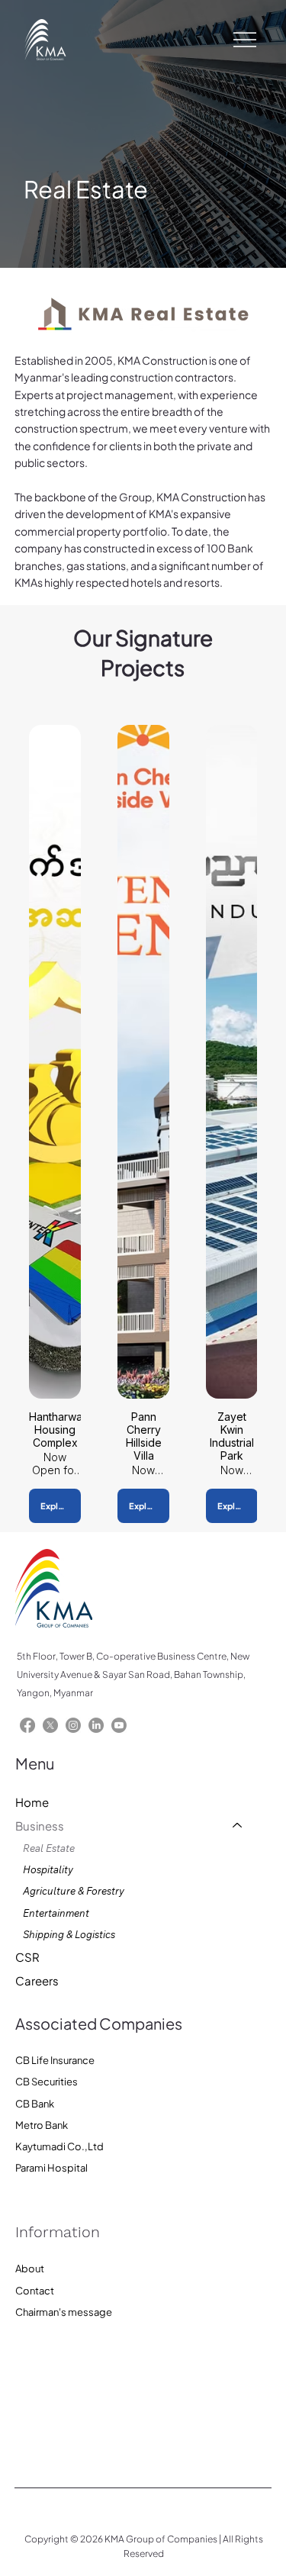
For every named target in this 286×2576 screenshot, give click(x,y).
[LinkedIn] (96, 1725)
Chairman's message (64, 2312)
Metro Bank (42, 2125)
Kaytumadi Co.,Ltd (59, 2146)
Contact (35, 2291)
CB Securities (47, 2082)
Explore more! (61, 1506)
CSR (27, 1957)
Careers (37, 1980)
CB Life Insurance (55, 2060)
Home (32, 1802)
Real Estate (49, 1848)
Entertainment (56, 1913)
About (30, 2268)
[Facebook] (27, 1725)
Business (40, 1826)
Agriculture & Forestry (74, 1891)
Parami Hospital (51, 2168)
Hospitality (48, 1869)
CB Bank (35, 2104)
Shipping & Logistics (69, 1934)
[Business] (238, 1826)
